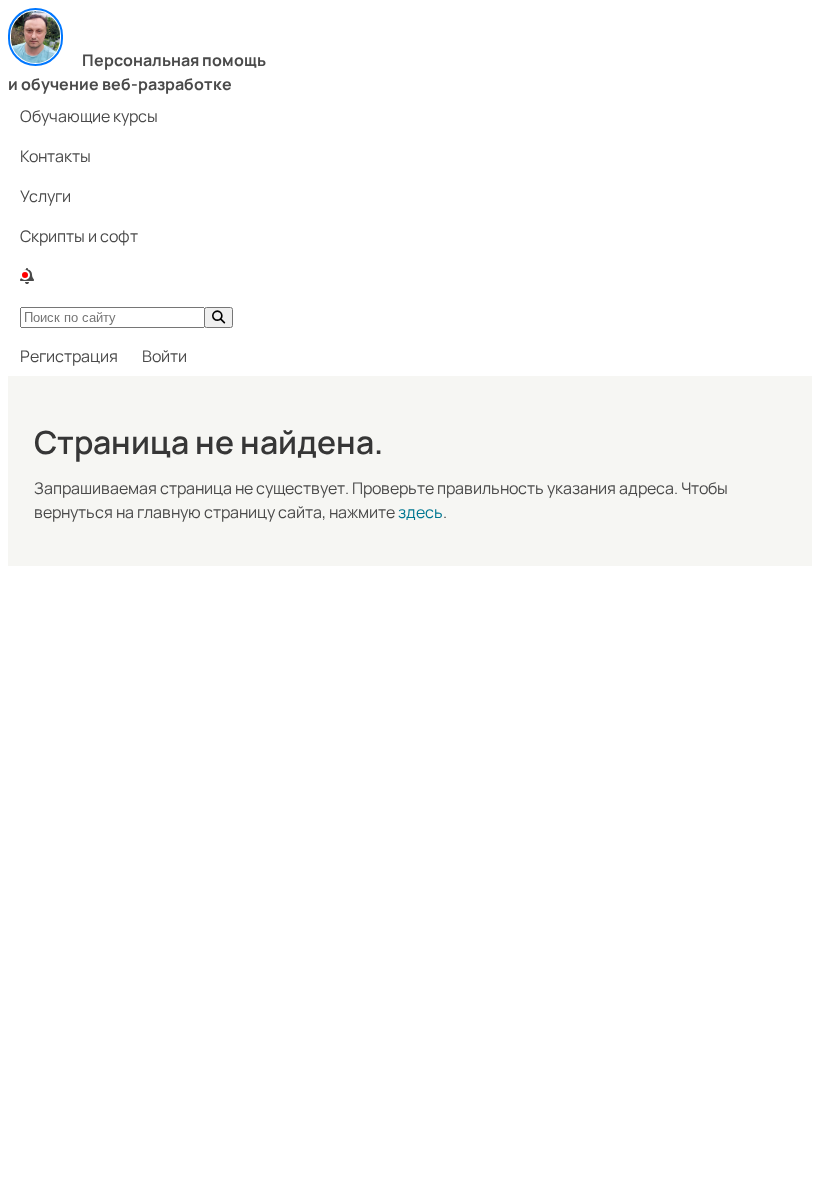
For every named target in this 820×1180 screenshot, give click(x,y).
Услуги (45, 196)
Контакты (55, 156)
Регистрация (69, 356)
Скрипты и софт (79, 236)
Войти (164, 356)
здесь (420, 512)
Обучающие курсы (89, 116)
